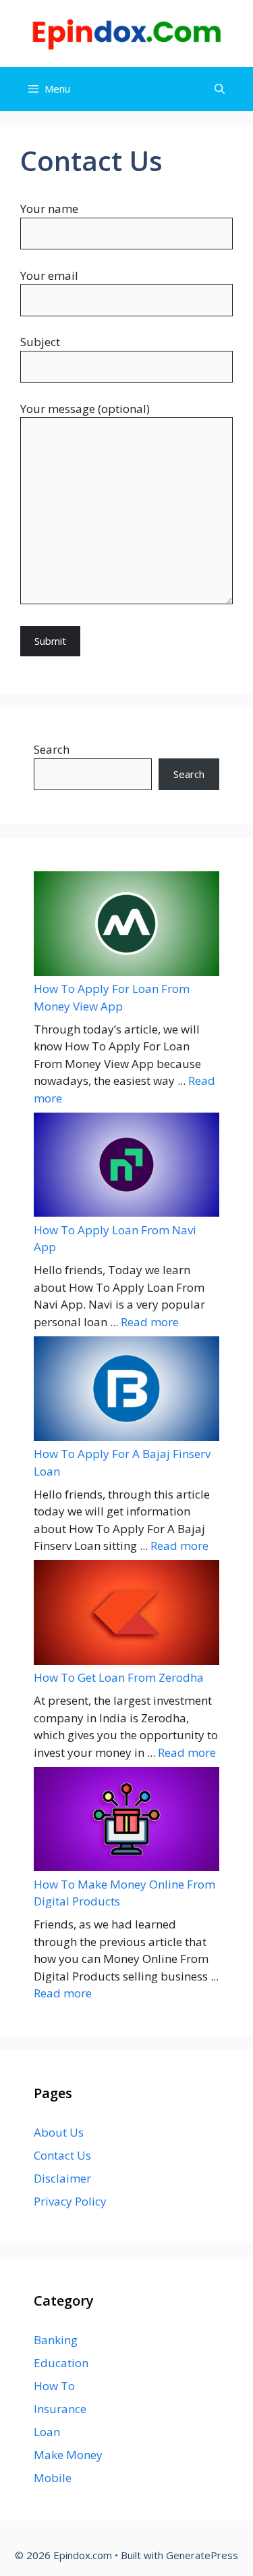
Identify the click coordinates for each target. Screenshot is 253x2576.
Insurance (60, 2409)
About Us (59, 2132)
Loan (47, 2432)
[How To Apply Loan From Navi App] (126, 1167)
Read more (150, 1322)
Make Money (68, 2455)
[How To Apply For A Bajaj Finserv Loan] (126, 1391)
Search (52, 749)
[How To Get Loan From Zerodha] (126, 1614)
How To (54, 2386)
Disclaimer (62, 2178)
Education (61, 2363)
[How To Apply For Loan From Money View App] (126, 926)
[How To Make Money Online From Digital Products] (126, 1821)
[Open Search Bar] (220, 89)
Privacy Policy (70, 2201)
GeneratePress (202, 2555)
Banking (56, 2340)
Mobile (53, 2478)
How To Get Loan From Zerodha (119, 1677)
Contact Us (62, 2155)
